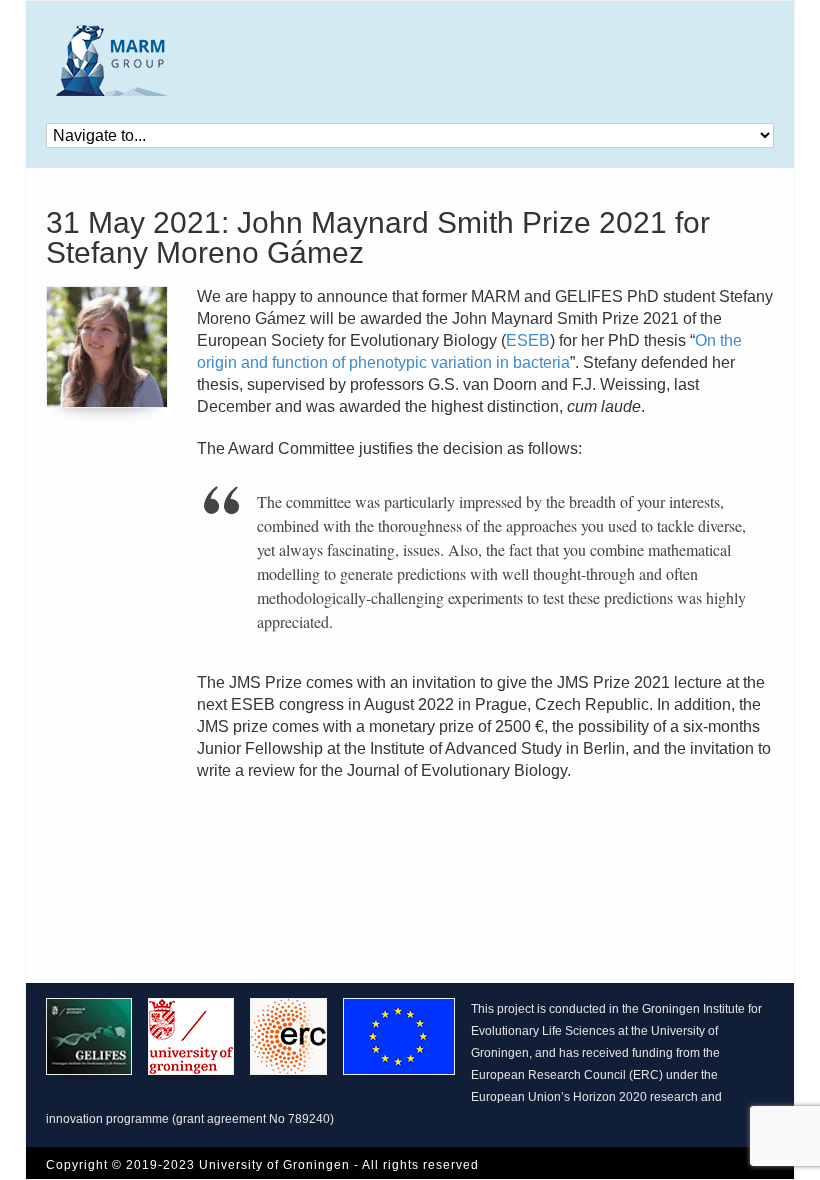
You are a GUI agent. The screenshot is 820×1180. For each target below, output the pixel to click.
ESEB (528, 340)
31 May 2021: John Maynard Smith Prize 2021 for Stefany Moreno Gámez (378, 237)
